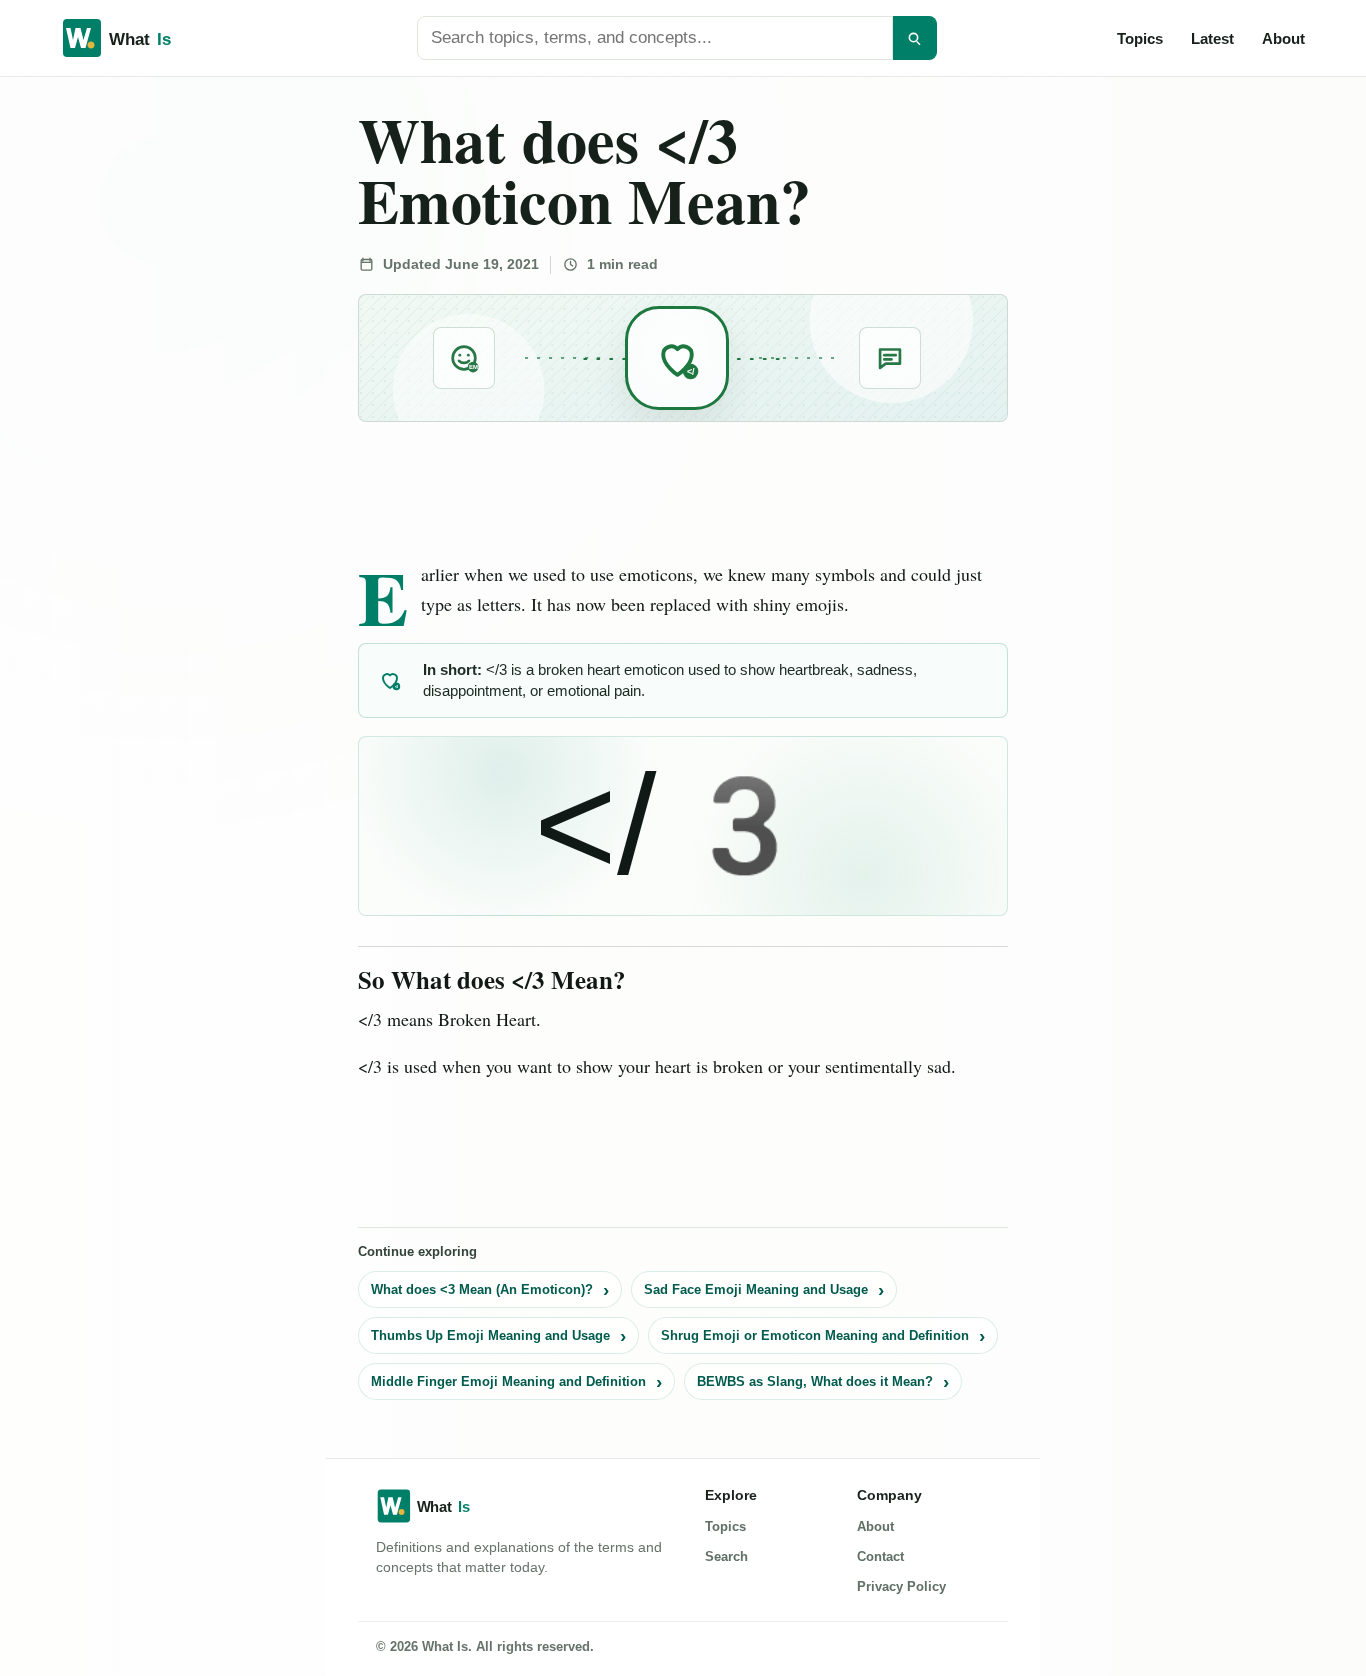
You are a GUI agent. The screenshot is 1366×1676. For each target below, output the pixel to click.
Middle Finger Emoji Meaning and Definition (508, 1381)
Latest (1212, 38)
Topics (1140, 38)
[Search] (915, 38)
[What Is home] (149, 38)
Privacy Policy (901, 1586)
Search (726, 1556)
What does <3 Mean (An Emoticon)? (482, 1289)
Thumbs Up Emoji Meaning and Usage (490, 1335)
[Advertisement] (151, 382)
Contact (880, 1556)
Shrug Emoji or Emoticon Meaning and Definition (815, 1335)
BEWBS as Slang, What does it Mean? (815, 1381)
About (1283, 38)
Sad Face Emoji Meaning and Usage (756, 1289)
